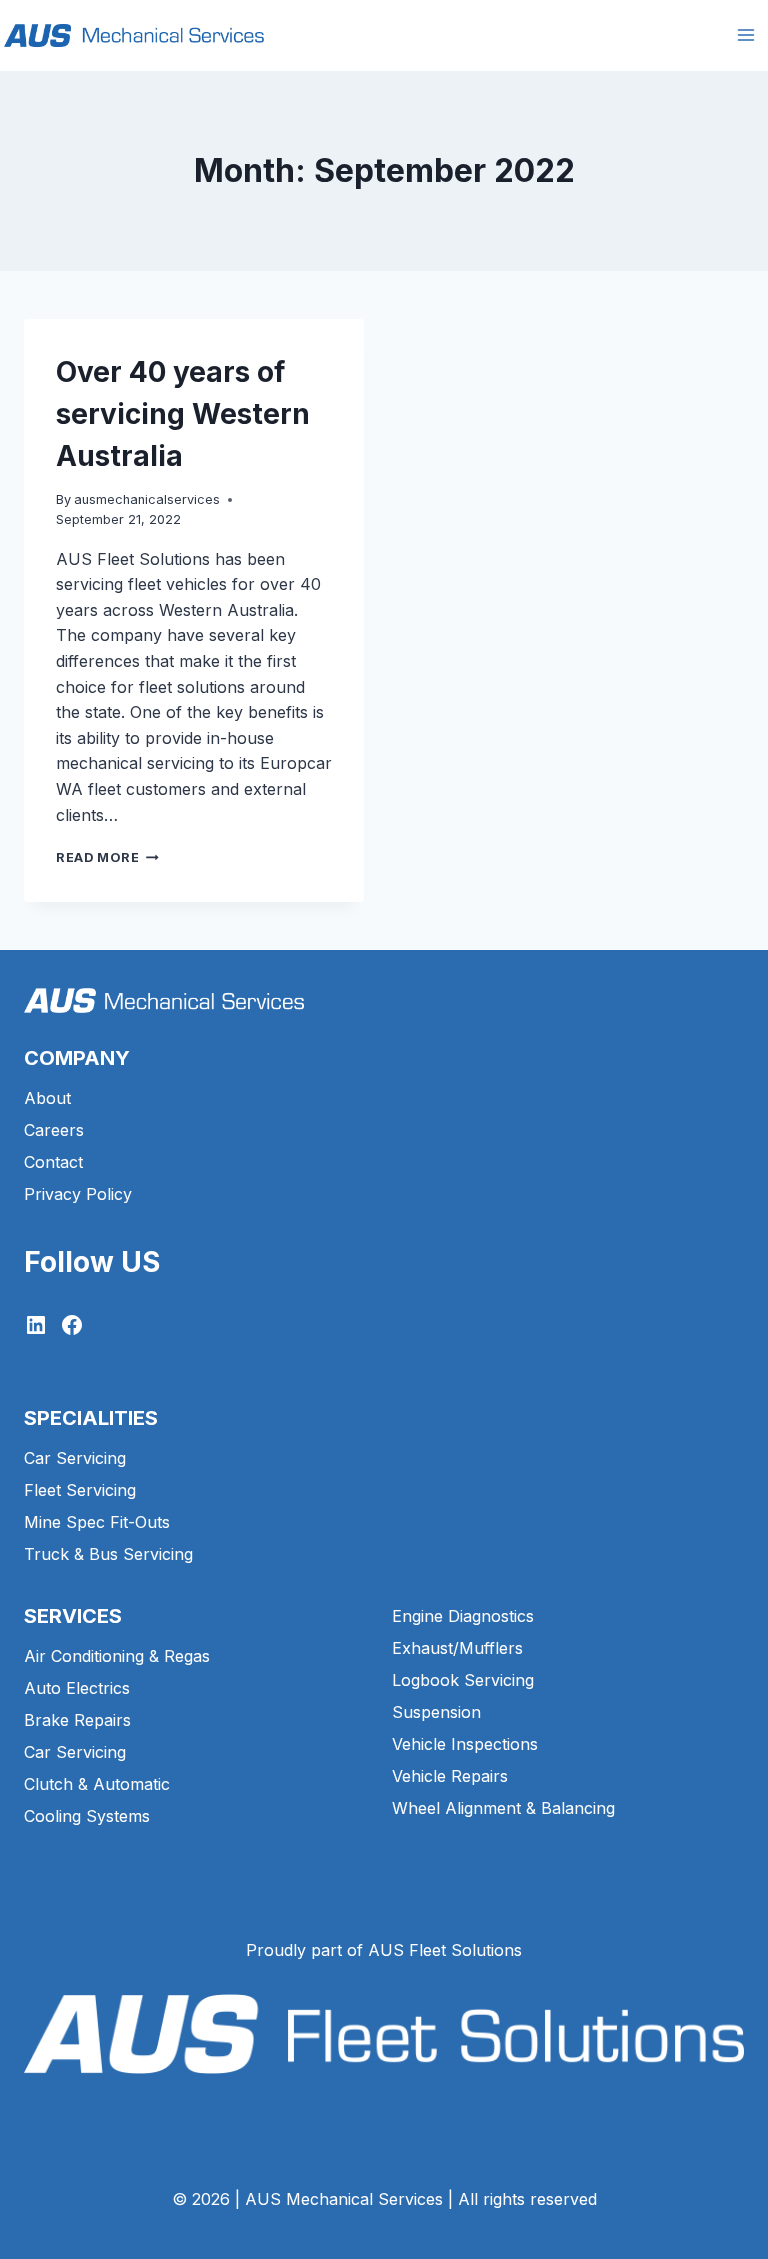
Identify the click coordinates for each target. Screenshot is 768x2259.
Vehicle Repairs (450, 1776)
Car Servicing (75, 1458)
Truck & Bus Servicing (108, 1554)
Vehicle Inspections (465, 1744)
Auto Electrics (77, 1688)
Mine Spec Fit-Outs (97, 1522)
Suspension (436, 1712)
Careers (54, 1130)
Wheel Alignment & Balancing (503, 1808)
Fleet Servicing (80, 1490)
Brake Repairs (77, 1720)
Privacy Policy (78, 1194)
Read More (107, 857)
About (47, 1098)
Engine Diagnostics (463, 1616)
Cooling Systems (87, 1816)
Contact (53, 1162)
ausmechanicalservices (147, 499)
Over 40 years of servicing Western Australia (183, 414)
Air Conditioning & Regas (117, 1656)
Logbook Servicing (463, 1680)
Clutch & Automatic (97, 1784)
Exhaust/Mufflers (457, 1648)
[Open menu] (745, 35)
